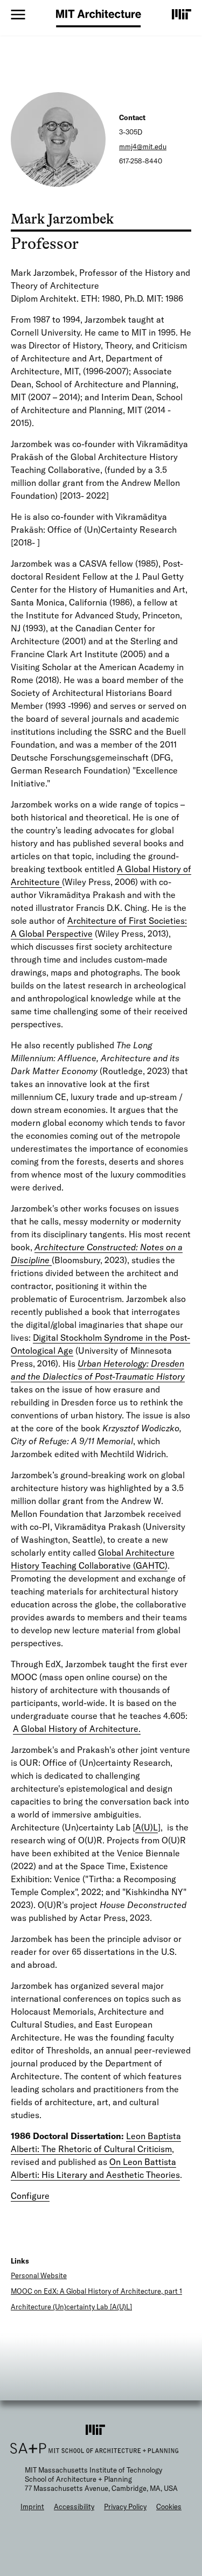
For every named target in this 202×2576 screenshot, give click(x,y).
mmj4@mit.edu (143, 147)
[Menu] (18, 15)
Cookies (169, 2507)
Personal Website (39, 2275)
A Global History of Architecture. (77, 1729)
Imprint (32, 2507)
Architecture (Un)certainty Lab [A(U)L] (71, 2307)
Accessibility (74, 2507)
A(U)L (147, 1827)
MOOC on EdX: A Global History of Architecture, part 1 (96, 2291)
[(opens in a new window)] (182, 14)
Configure (30, 2196)
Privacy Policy (125, 2507)
